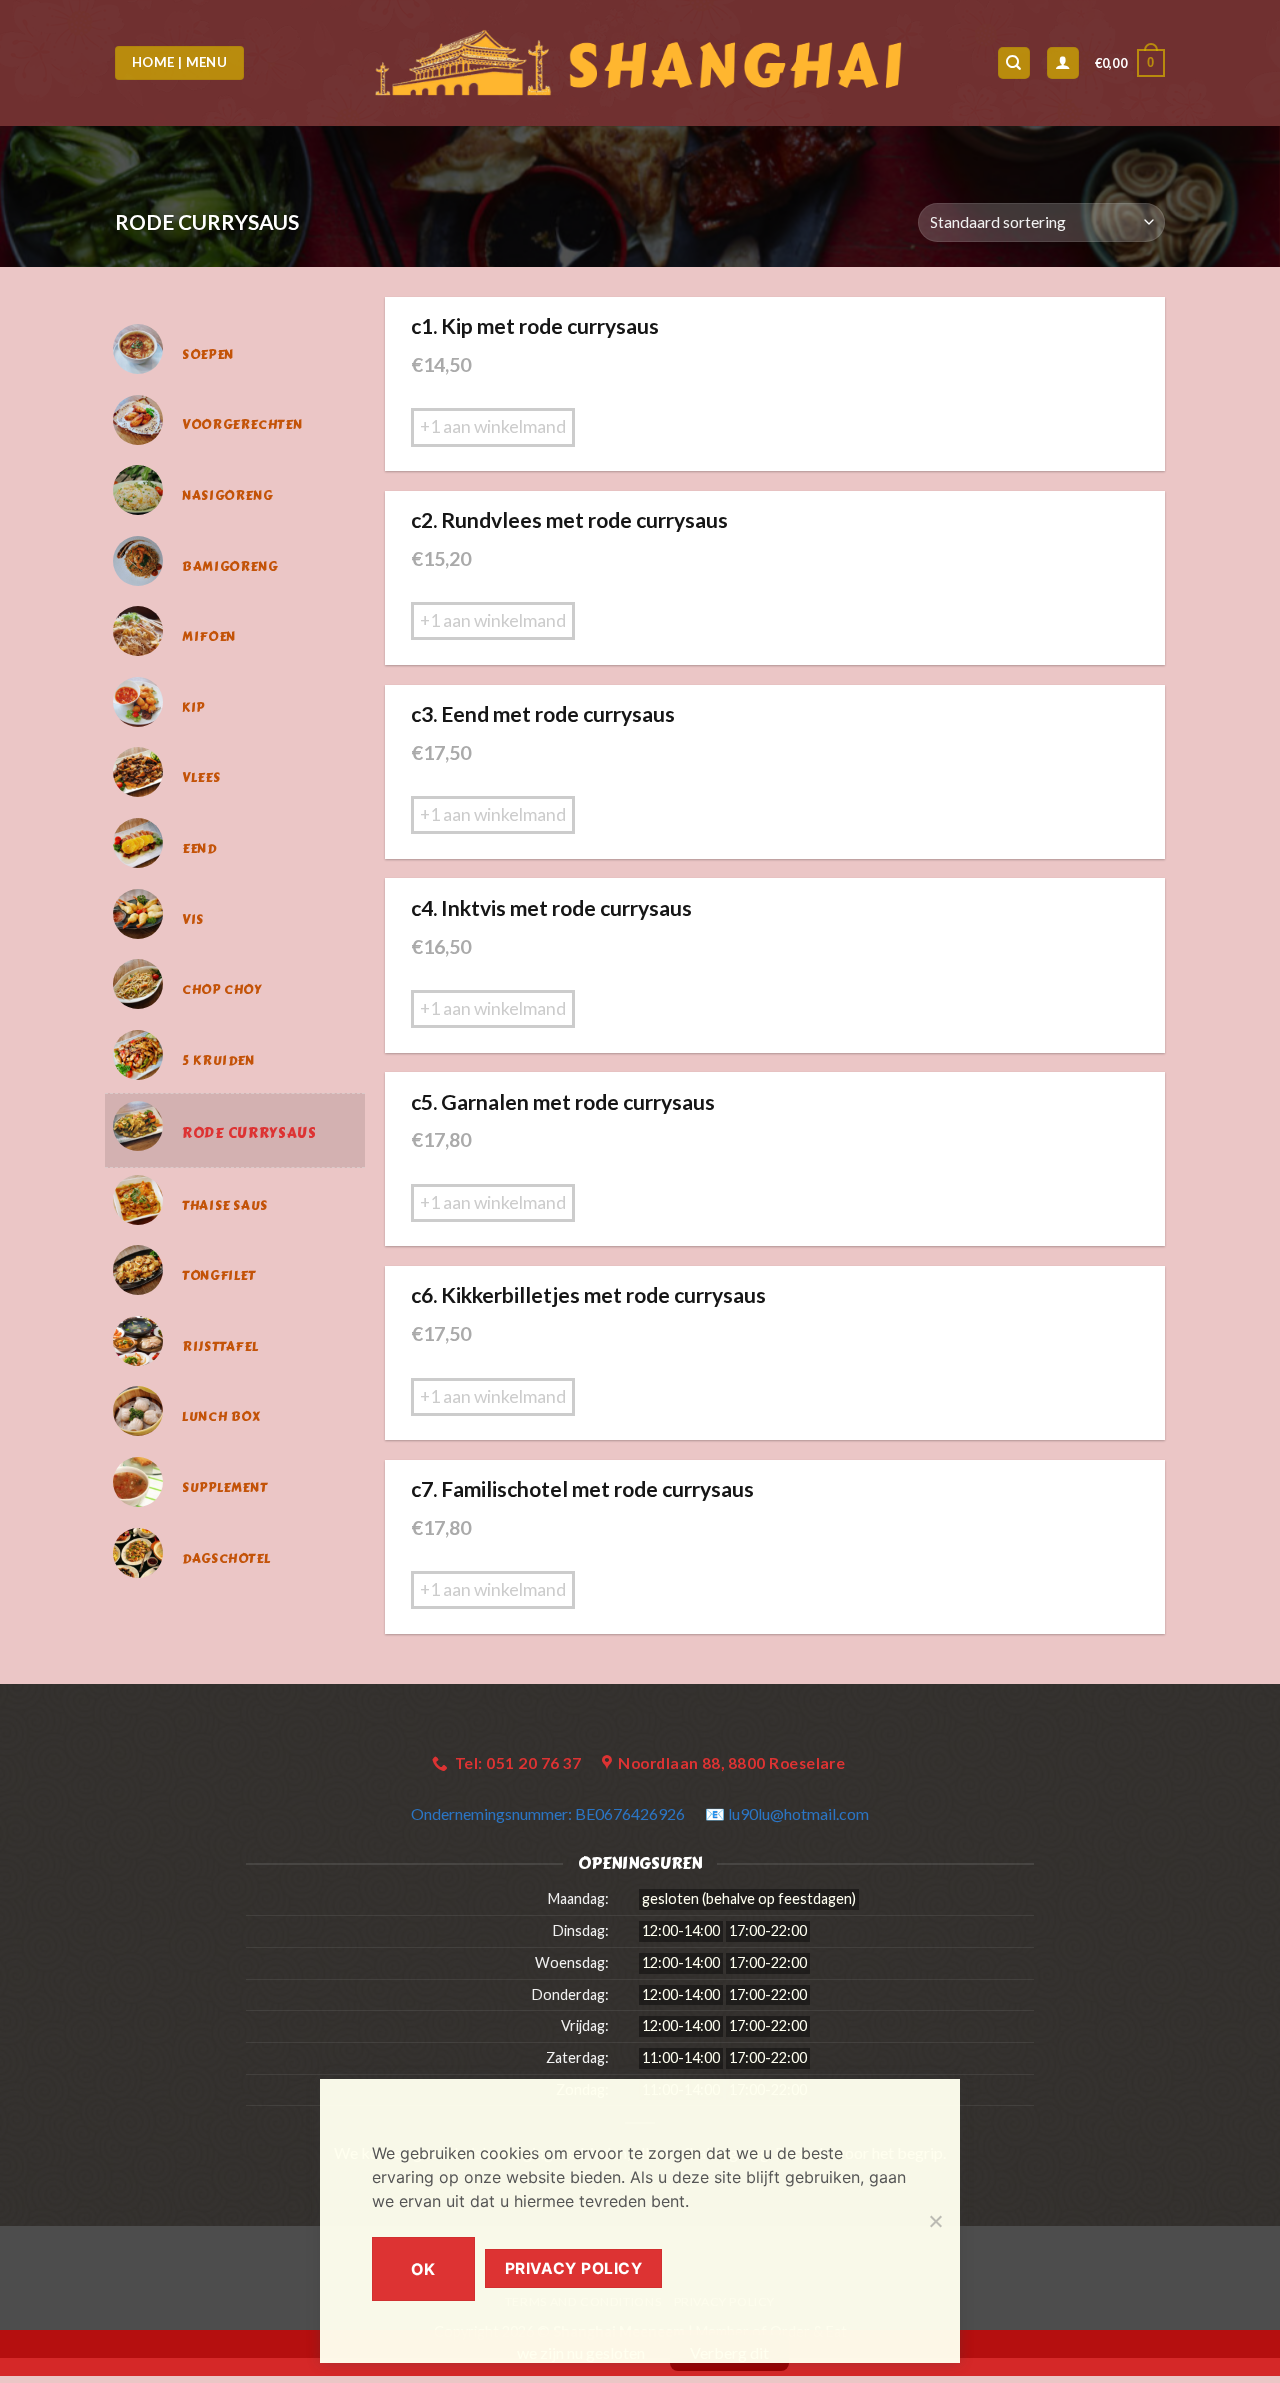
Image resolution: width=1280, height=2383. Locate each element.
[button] (1130, 63)
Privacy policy (574, 2268)
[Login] (1063, 63)
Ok (423, 2269)
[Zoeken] (1014, 63)
